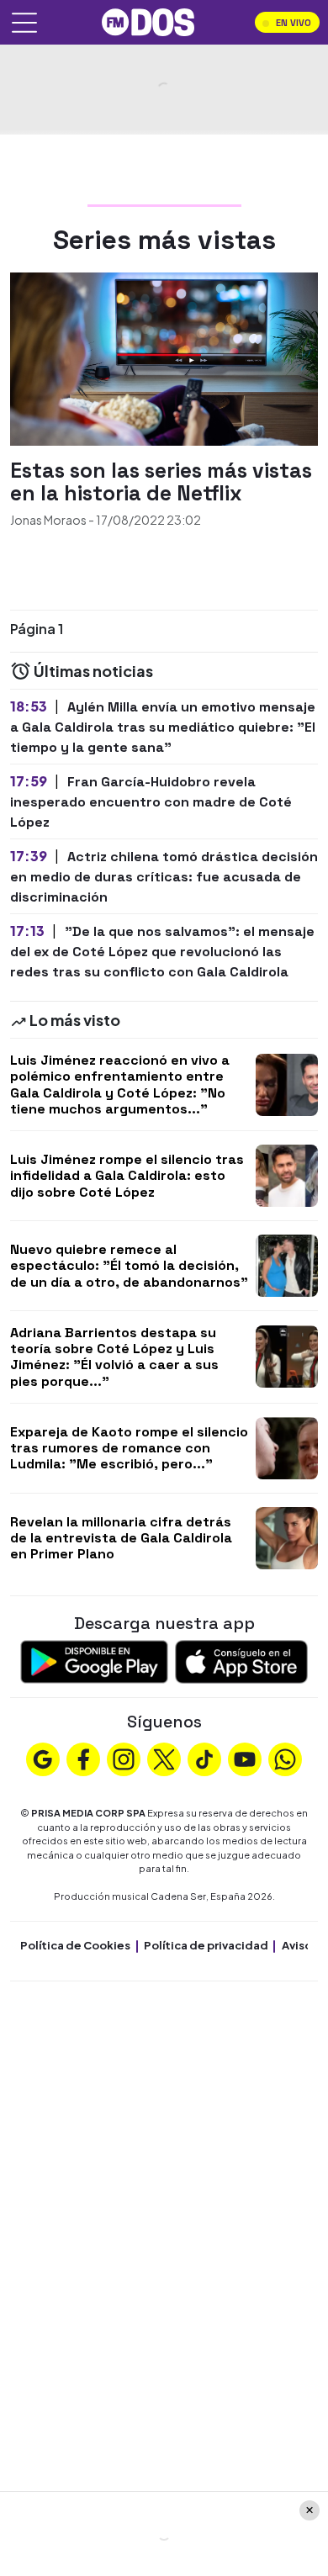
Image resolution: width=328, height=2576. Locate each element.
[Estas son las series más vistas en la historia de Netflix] (164, 357)
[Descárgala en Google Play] (94, 1660)
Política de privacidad (206, 1945)
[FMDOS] (148, 21)
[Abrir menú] (24, 23)
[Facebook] (83, 1758)
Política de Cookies (75, 1945)
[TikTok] (204, 1758)
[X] (164, 1758)
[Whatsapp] (285, 1758)
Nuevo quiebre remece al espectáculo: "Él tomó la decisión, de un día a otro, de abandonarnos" (129, 1265)
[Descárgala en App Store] (241, 1660)
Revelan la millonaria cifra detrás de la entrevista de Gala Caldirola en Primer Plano (121, 1538)
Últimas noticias (92, 671)
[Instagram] (124, 1758)
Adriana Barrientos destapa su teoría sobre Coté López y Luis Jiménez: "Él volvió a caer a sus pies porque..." (114, 1357)
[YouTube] (245, 1758)
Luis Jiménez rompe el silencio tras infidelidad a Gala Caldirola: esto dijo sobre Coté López (127, 1175)
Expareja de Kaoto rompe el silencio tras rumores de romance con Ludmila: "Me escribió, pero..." (129, 1448)
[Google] (43, 1758)
